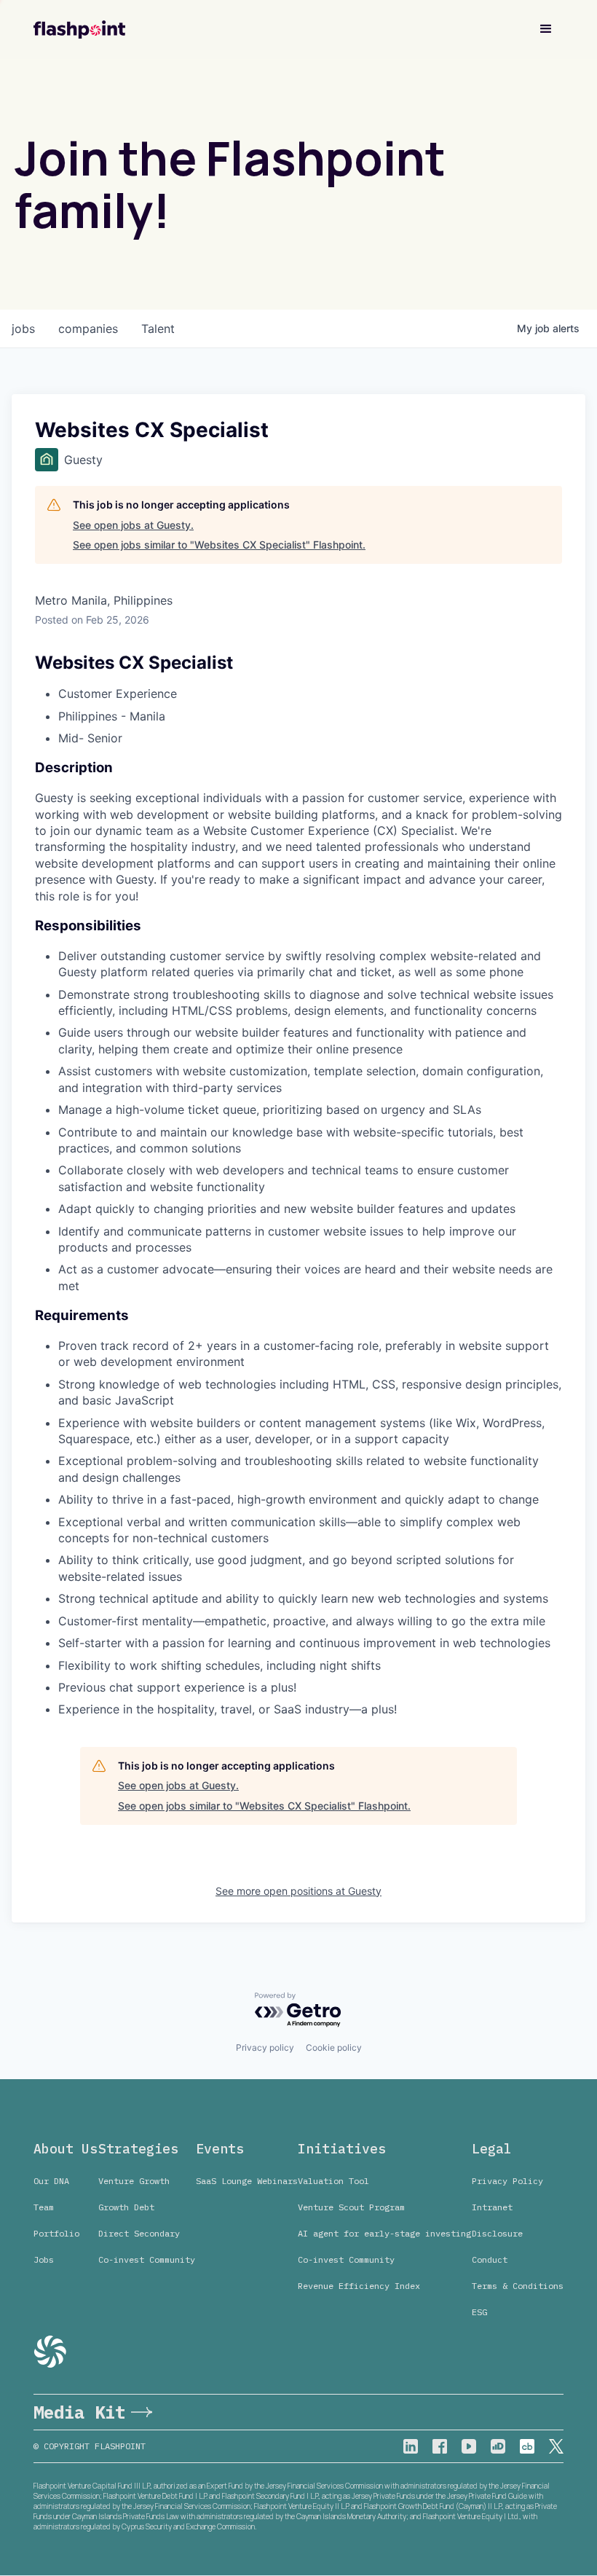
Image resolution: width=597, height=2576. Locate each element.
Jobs (44, 2259)
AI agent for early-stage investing (384, 2233)
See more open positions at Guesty (298, 1891)
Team (44, 2207)
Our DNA (51, 2181)
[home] (79, 30)
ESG (479, 2312)
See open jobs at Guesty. (133, 525)
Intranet (492, 2207)
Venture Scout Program (351, 2207)
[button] (546, 29)
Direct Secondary (139, 2233)
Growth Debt (126, 2207)
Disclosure (497, 2233)
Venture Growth (134, 2181)
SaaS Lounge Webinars (247, 2181)
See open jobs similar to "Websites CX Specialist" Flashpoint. (219, 545)
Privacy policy (265, 2047)
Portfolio (56, 2233)
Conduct (490, 2259)
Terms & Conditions (518, 2286)
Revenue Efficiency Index (359, 2286)
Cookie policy (334, 2047)
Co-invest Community (147, 2259)
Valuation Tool (333, 2181)
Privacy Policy (507, 2181)
